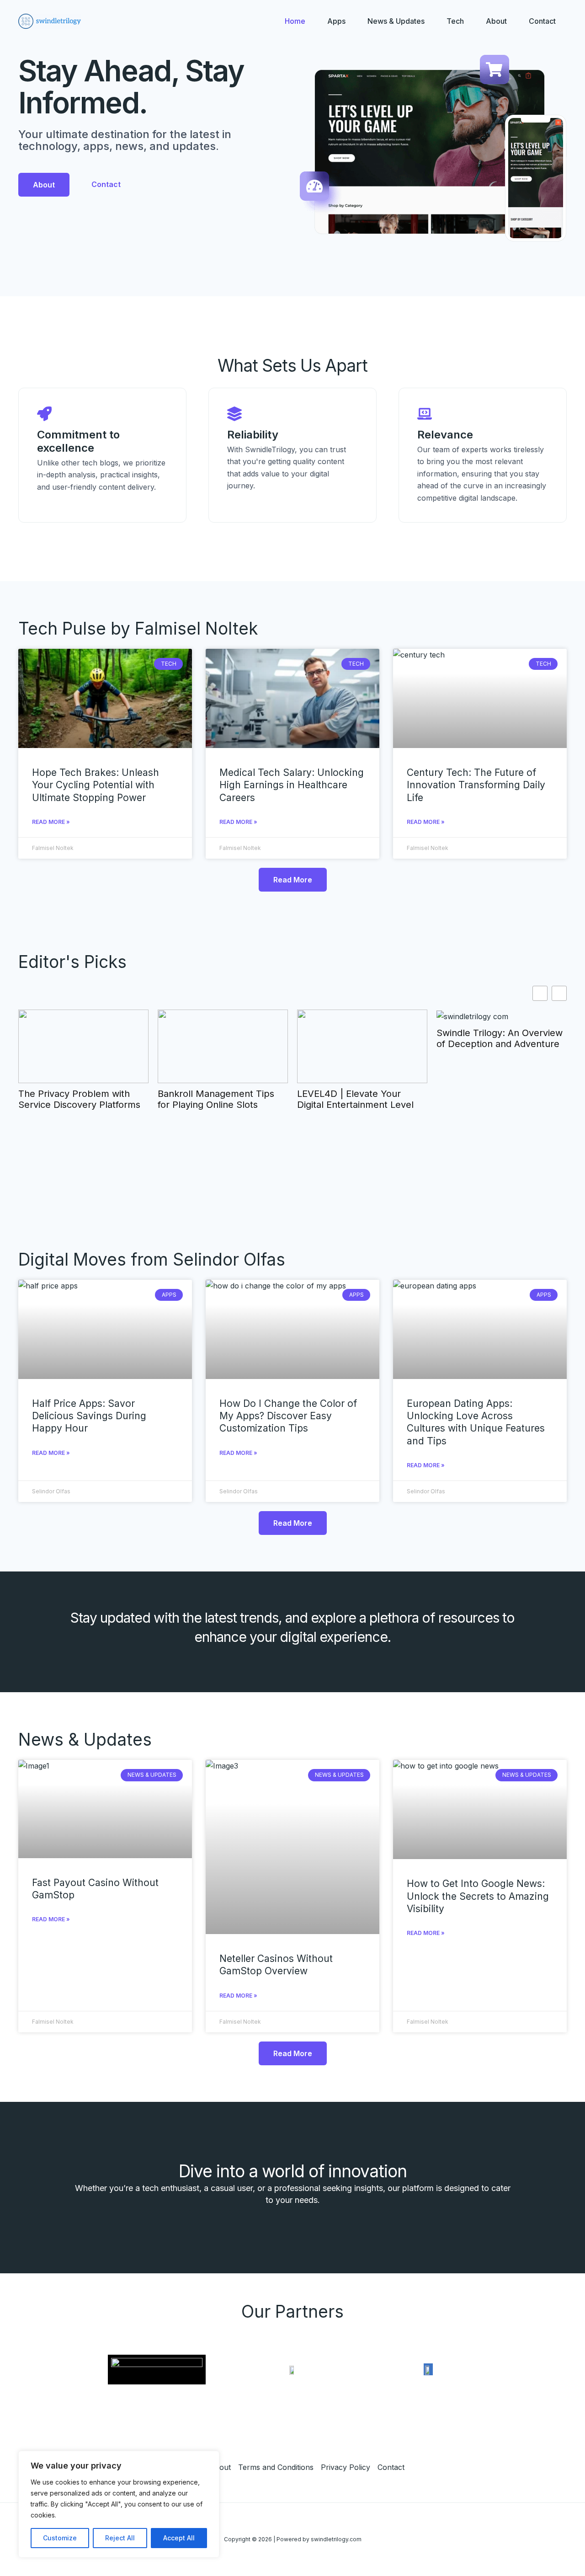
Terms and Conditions (276, 2467)
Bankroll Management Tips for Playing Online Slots (216, 1099)
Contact (542, 21)
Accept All (179, 2538)
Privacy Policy (346, 2467)
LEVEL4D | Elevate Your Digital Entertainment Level (355, 1099)
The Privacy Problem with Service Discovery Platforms (79, 1099)
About (496, 21)
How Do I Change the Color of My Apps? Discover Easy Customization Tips (288, 1416)
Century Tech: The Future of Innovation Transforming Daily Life (476, 785)
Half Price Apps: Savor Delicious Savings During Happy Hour (89, 1416)
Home (295, 21)
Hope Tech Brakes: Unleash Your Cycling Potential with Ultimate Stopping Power (96, 785)
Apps (336, 21)
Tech (455, 21)
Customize (60, 2538)
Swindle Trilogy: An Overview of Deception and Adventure (500, 1038)
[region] (119, 2504)
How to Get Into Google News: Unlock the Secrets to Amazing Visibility (478, 1896)
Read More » (51, 822)
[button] (559, 993)
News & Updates (396, 21)
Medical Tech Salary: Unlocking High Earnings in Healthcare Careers (292, 785)
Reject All (120, 2538)
